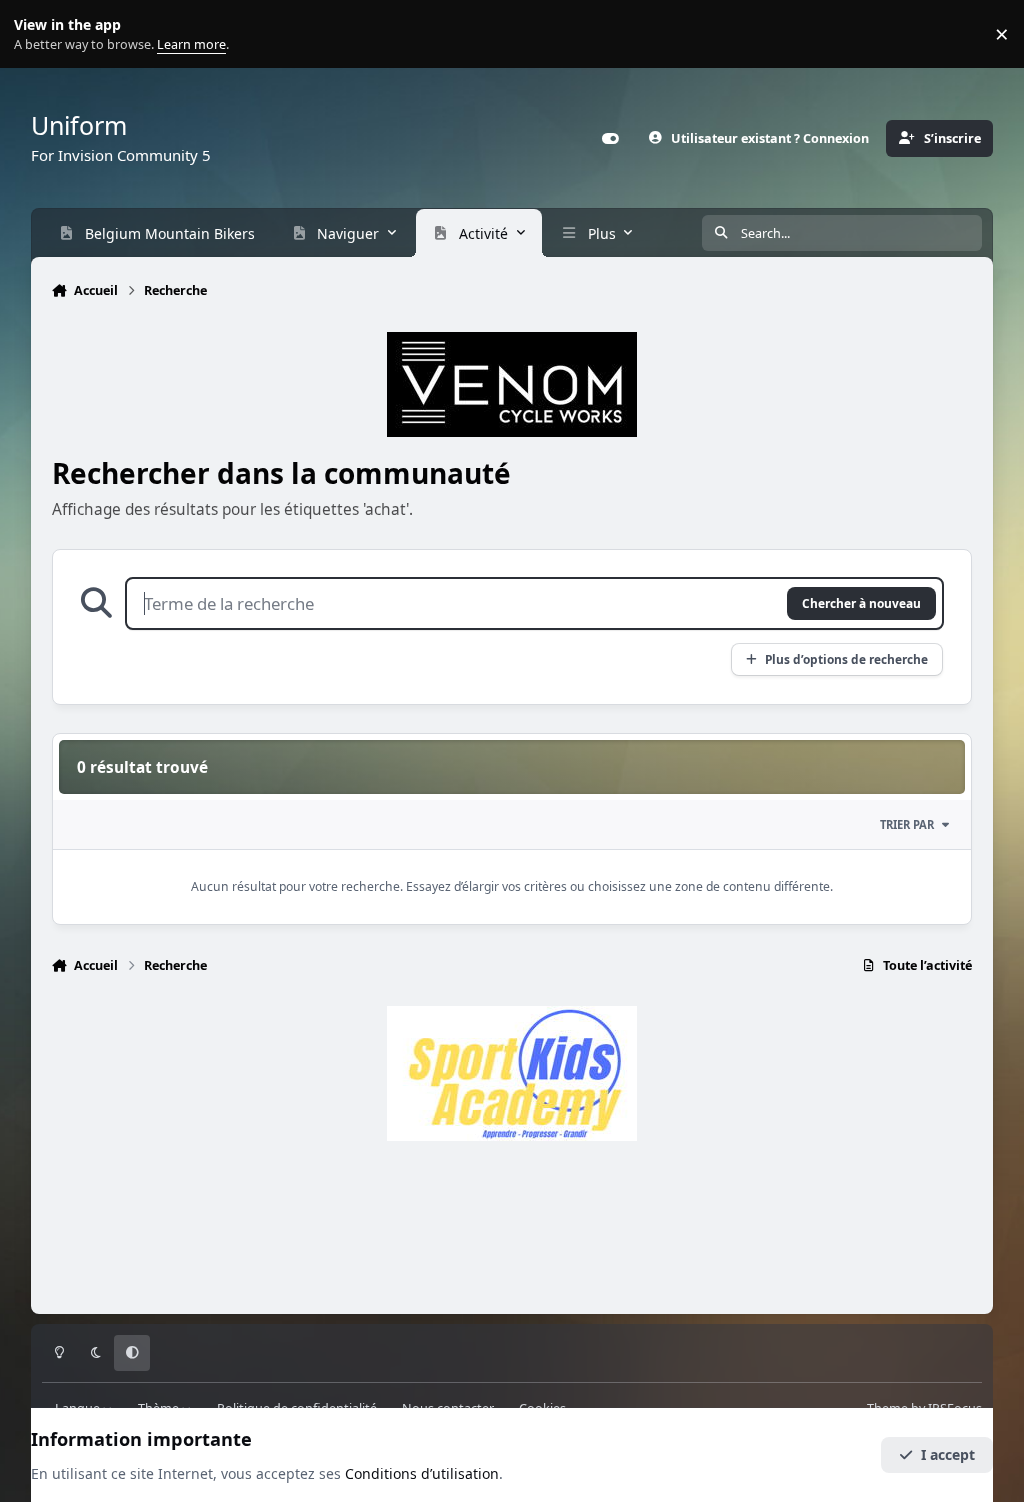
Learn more (38, 34)
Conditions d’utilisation (422, 1473)
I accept (948, 1454)
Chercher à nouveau (861, 603)
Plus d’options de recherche (846, 659)
